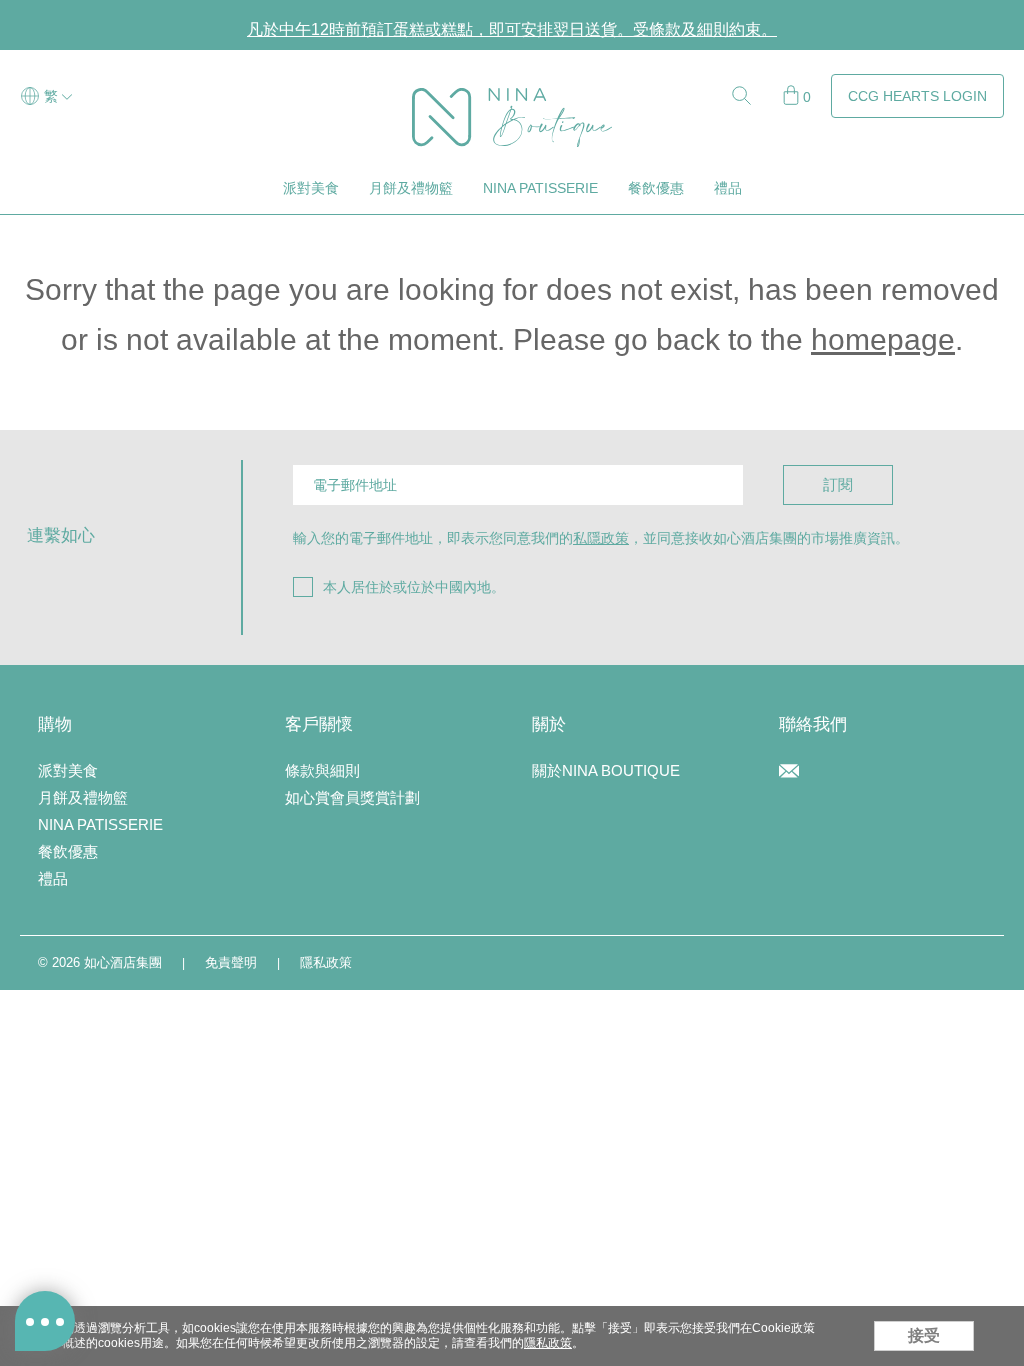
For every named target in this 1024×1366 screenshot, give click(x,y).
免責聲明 (231, 962)
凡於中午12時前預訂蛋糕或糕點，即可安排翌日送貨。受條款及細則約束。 (512, 29)
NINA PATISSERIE (540, 188)
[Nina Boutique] (512, 97)
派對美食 (311, 188)
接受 (924, 1335)
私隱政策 (601, 538)
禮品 (728, 188)
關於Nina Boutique (606, 770)
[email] (789, 773)
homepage (883, 339)
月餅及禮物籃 (411, 188)
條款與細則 (322, 770)
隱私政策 (326, 962)
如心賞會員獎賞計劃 (352, 797)
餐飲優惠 (656, 188)
